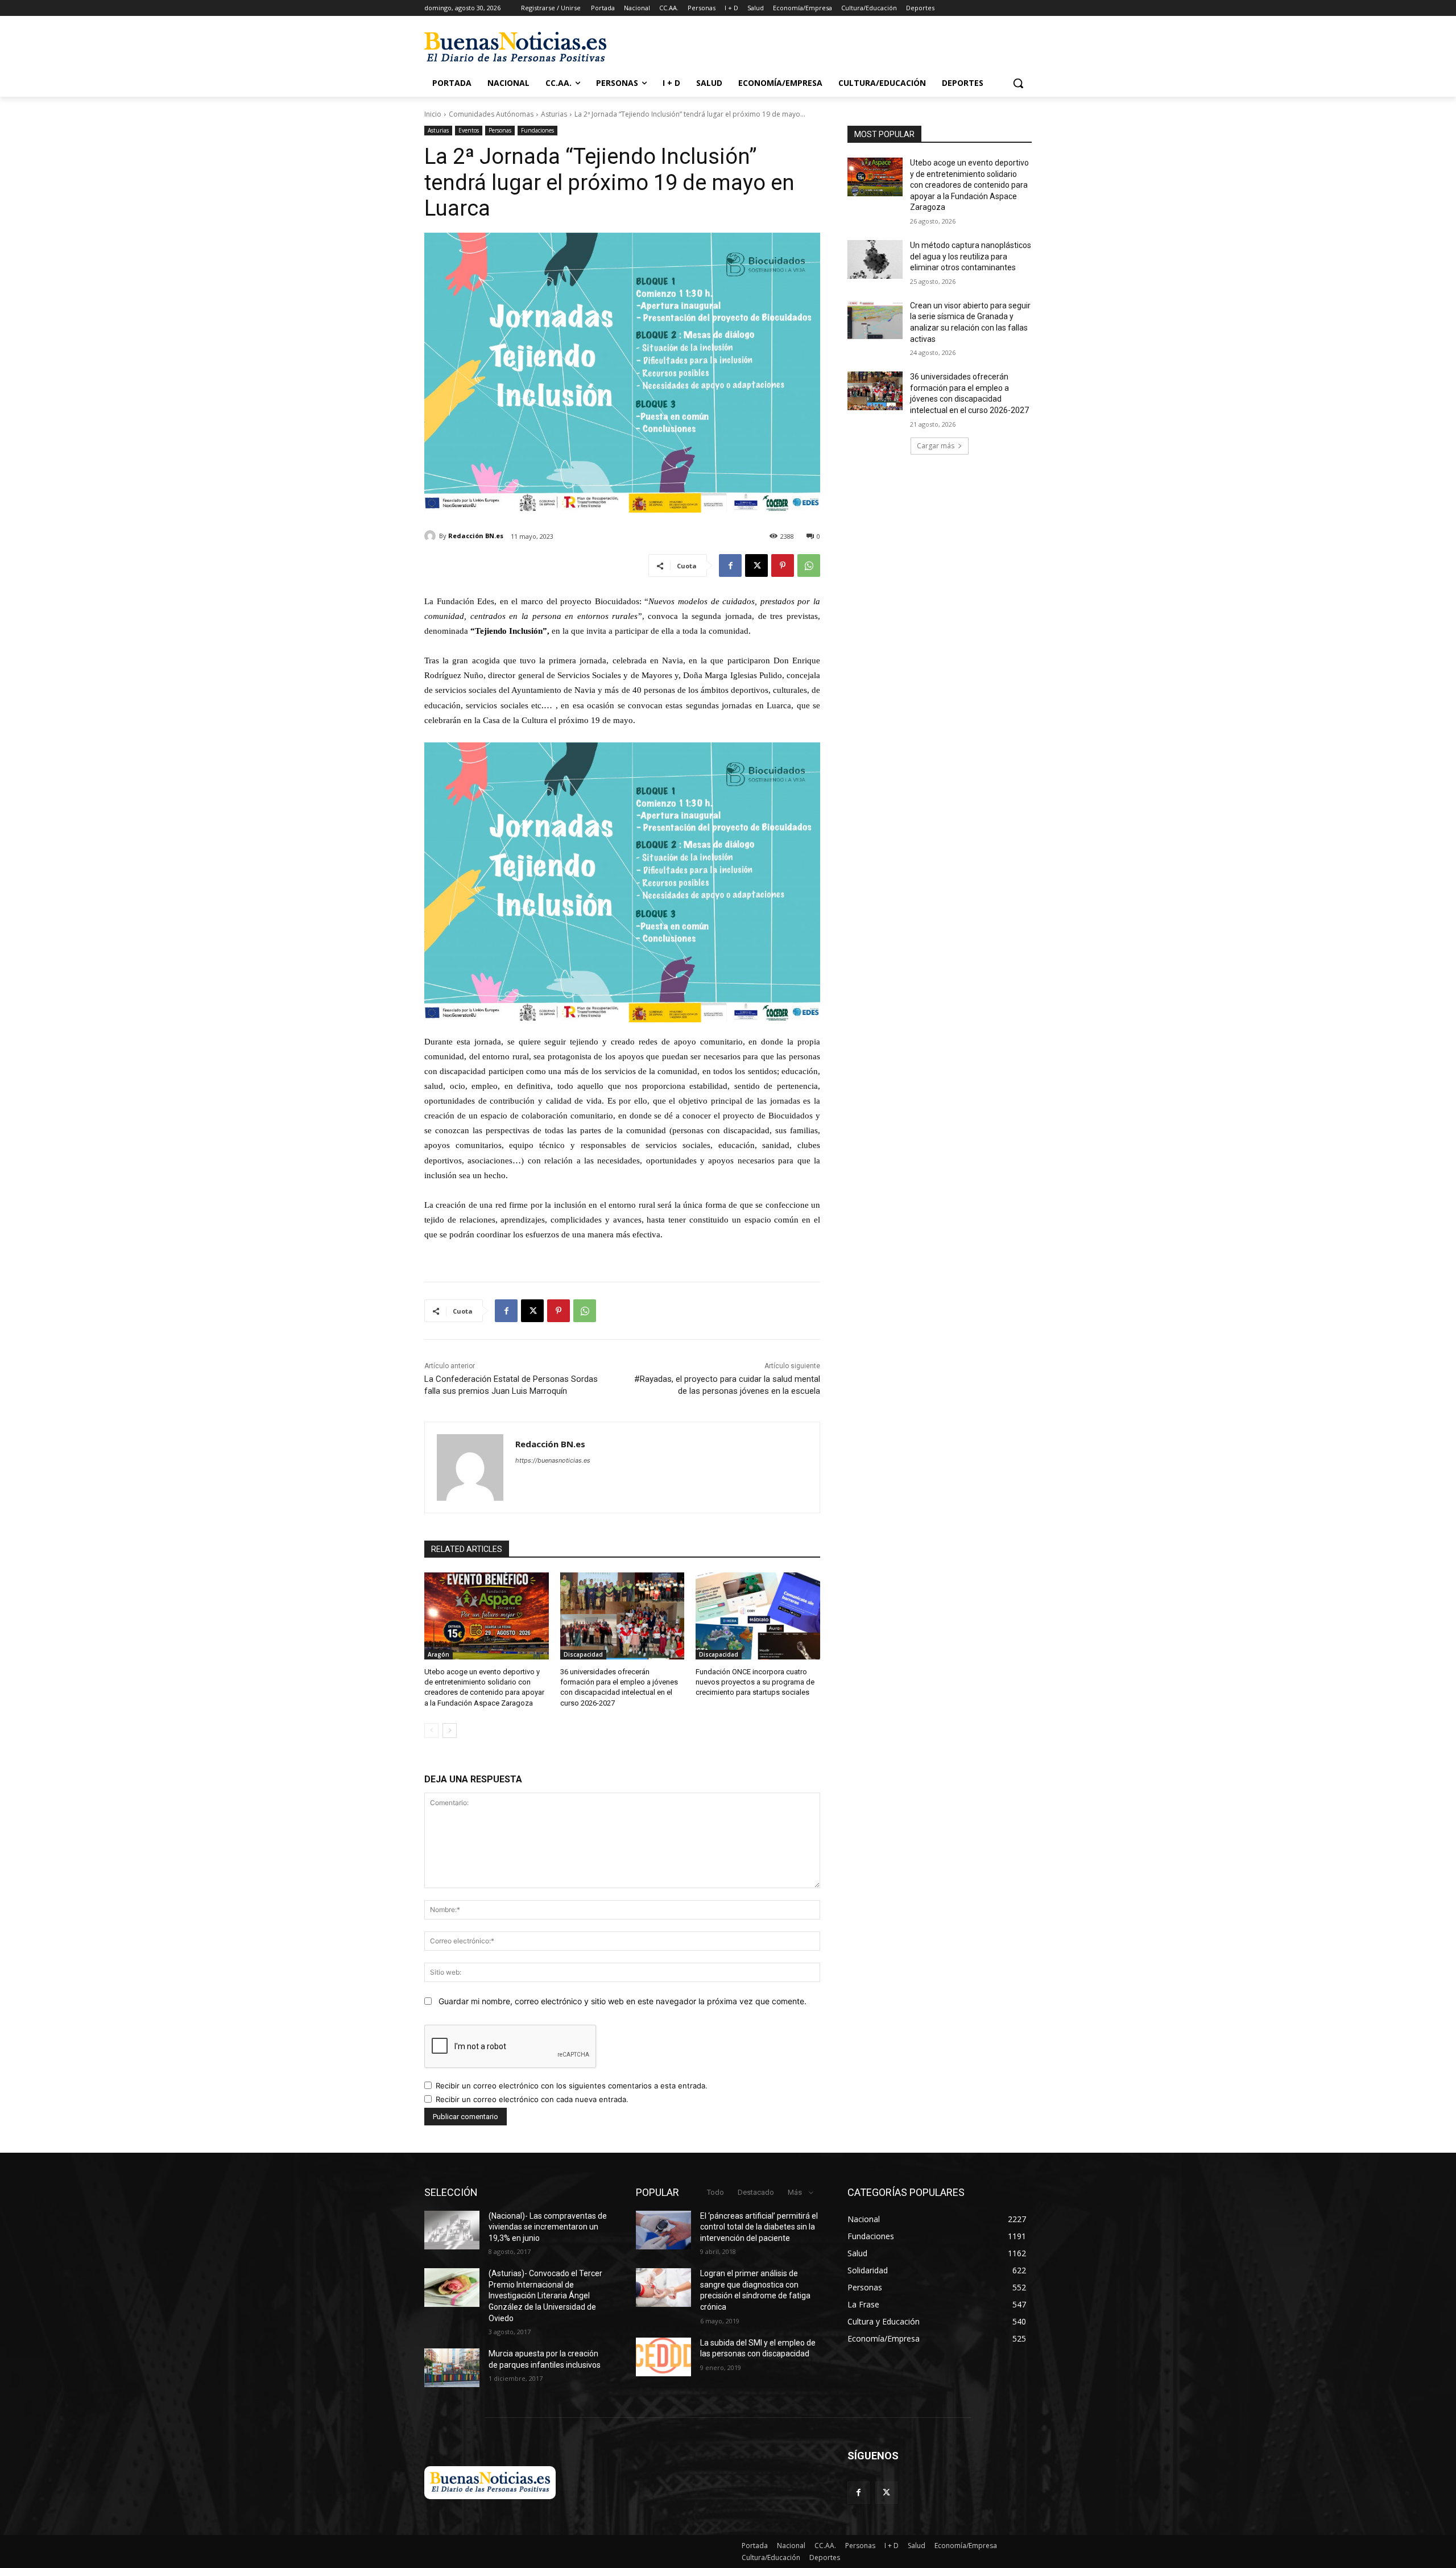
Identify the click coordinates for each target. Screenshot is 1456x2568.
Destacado (756, 2192)
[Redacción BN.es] (432, 536)
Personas (500, 130)
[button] (1018, 83)
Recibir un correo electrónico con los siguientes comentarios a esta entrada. (572, 2086)
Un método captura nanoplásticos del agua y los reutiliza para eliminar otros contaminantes (971, 256)
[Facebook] (730, 565)
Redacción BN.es (476, 536)
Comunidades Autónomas (491, 114)
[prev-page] (431, 1731)
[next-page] (450, 1731)
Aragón (439, 1654)
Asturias (554, 114)
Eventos (469, 130)
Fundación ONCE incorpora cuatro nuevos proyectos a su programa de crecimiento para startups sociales (755, 1682)
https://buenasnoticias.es (553, 1460)
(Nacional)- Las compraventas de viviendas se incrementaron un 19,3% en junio (548, 2227)
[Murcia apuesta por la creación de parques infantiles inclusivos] (452, 2368)
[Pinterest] (783, 565)
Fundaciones (537, 130)
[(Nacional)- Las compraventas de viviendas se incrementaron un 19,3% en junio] (452, 2230)
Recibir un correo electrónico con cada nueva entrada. (532, 2099)
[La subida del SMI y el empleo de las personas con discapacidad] (663, 2357)
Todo (715, 2192)
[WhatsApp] (809, 565)
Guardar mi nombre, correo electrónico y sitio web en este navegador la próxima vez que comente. (622, 2001)
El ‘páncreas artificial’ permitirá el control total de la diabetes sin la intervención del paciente (759, 2227)
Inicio (433, 114)
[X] (756, 565)
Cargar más (936, 446)
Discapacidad (583, 1654)
